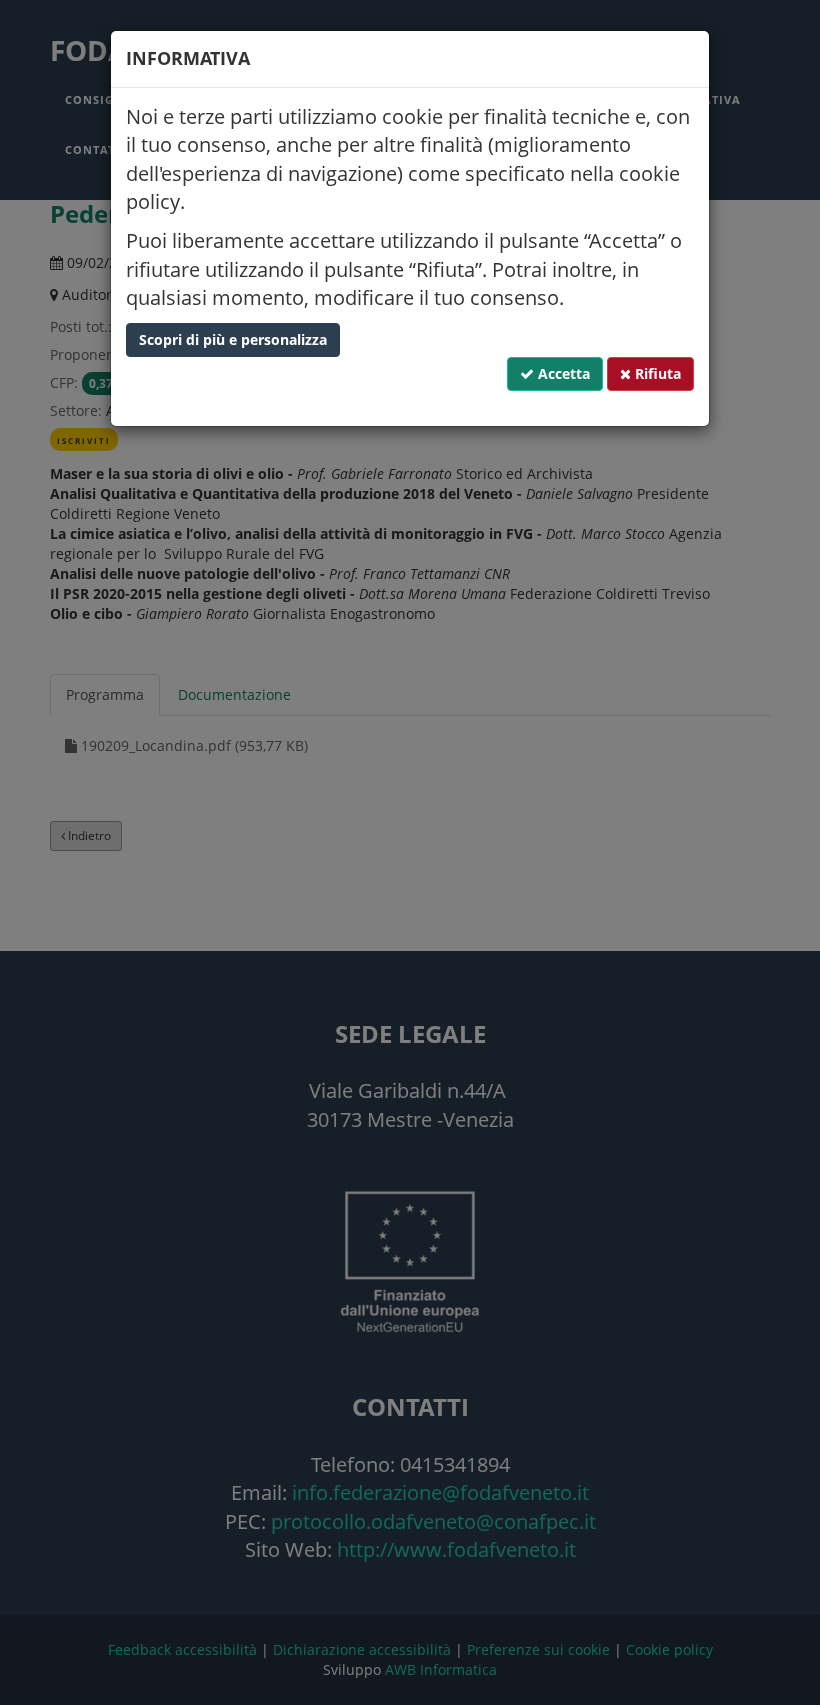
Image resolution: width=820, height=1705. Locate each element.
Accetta (562, 373)
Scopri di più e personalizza (233, 339)
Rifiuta (656, 373)
